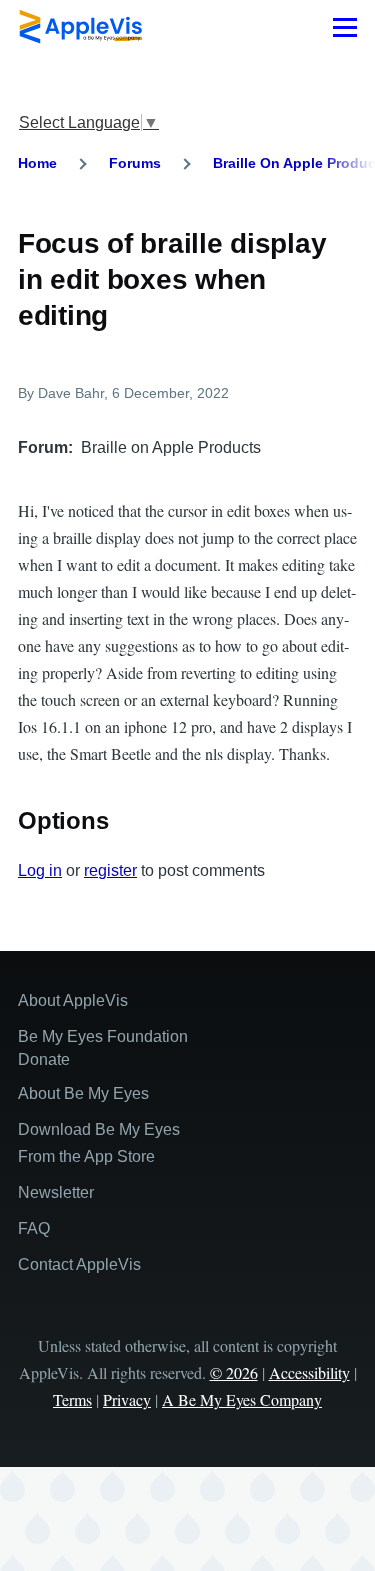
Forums (135, 163)
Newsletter (56, 1192)
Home (37, 163)
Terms (72, 1399)
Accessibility (309, 1372)
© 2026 (234, 1372)
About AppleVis (73, 1000)
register (110, 870)
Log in (40, 870)
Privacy (127, 1399)
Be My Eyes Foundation (103, 1036)
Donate (44, 1059)
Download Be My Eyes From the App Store (99, 1143)
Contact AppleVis (79, 1264)
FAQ (34, 1228)
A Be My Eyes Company (242, 1399)
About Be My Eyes (83, 1093)
